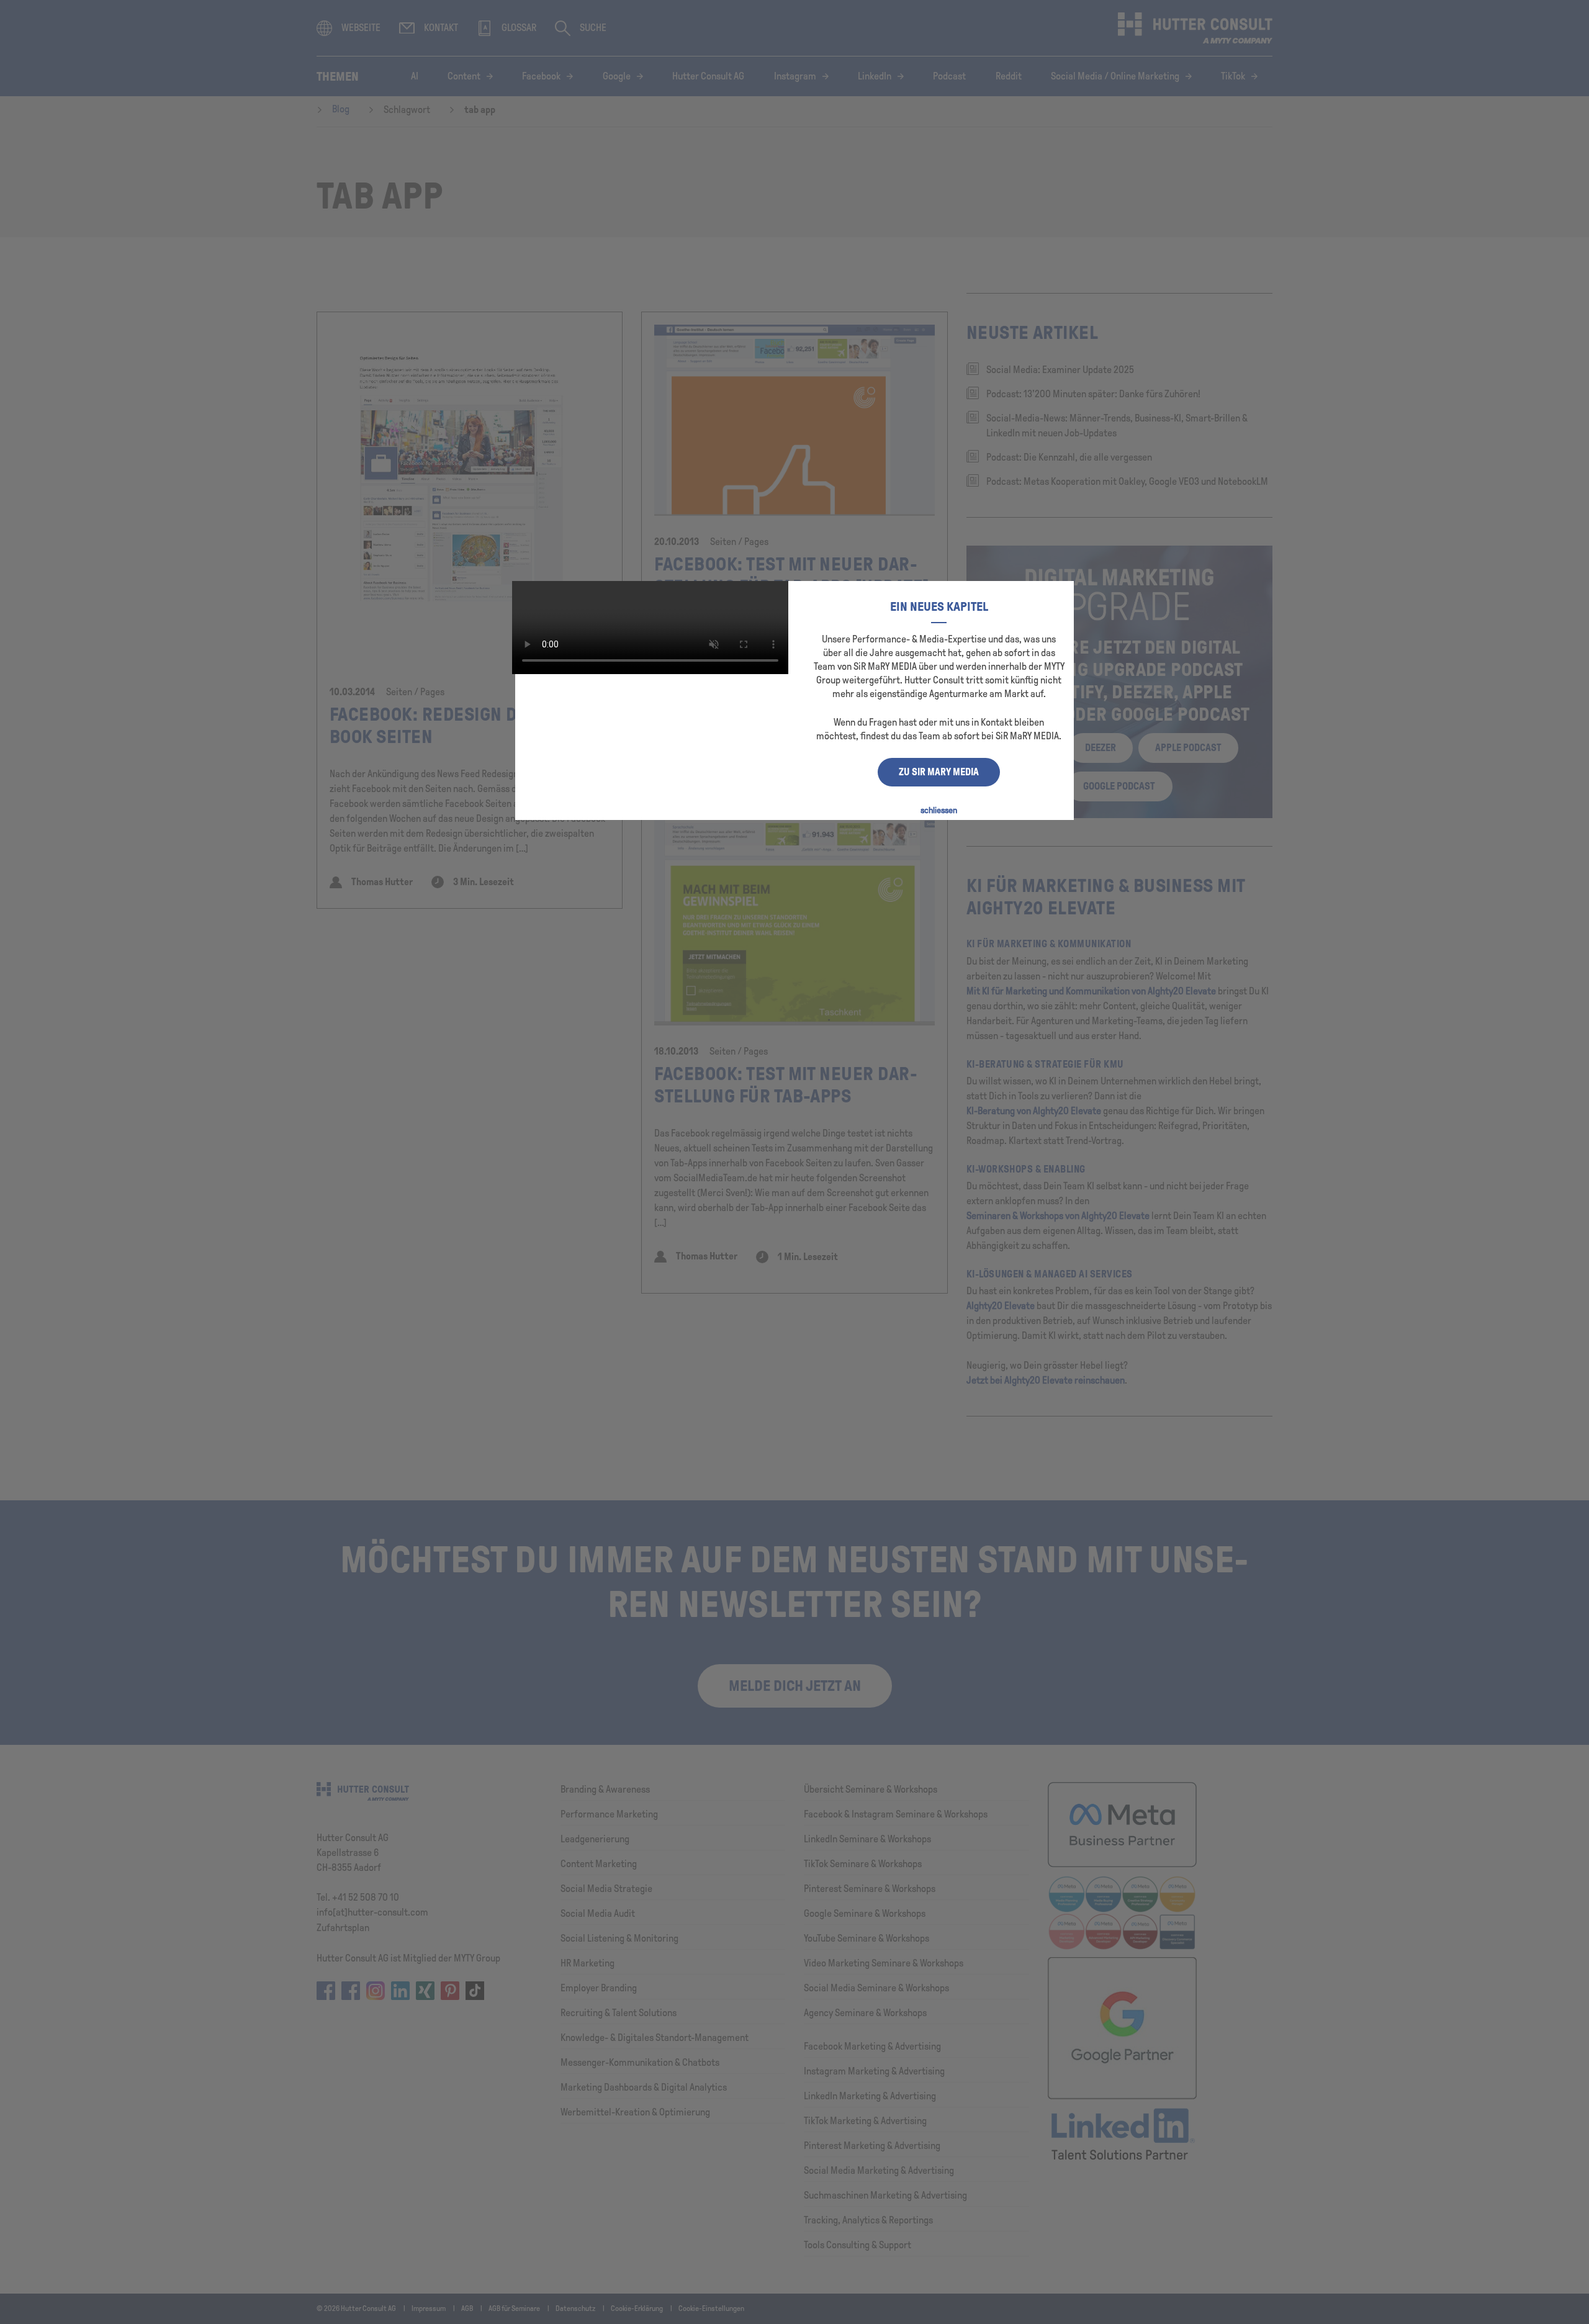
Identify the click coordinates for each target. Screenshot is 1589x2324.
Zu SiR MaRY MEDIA (939, 772)
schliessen (939, 810)
